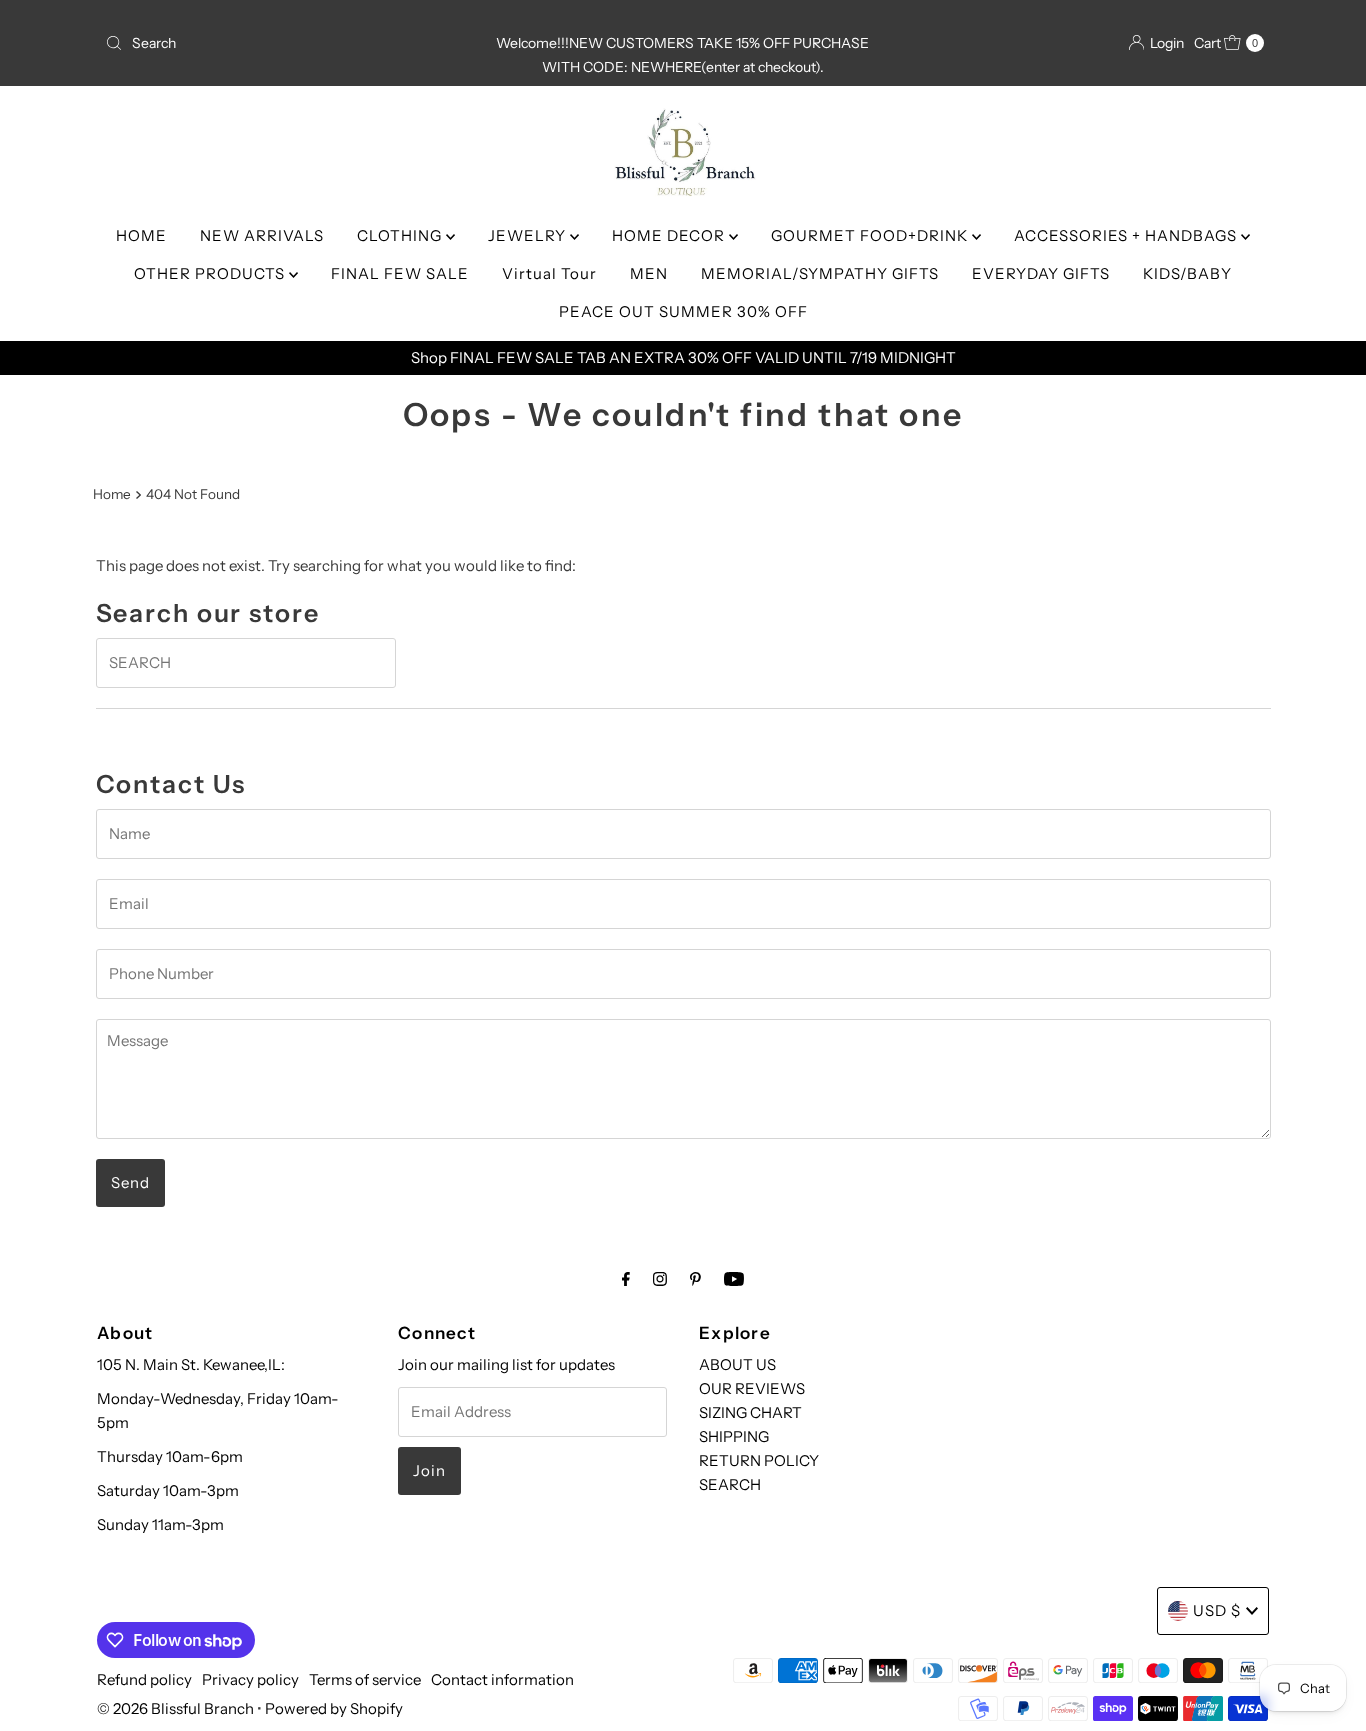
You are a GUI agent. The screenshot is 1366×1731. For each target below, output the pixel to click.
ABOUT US (737, 1364)
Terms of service (365, 1679)
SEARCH (730, 1484)
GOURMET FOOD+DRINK (871, 235)
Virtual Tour (549, 273)
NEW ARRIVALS (262, 235)
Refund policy (144, 1679)
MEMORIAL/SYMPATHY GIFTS (820, 273)
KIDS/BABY (1187, 273)
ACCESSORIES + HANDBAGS (1127, 235)
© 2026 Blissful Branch (177, 1708)
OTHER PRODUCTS (211, 273)
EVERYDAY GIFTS (1041, 273)
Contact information (502, 1679)
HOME (141, 235)
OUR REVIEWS (752, 1388)
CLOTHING (401, 235)
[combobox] (287, 43)
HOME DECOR (670, 235)
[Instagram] (660, 1279)
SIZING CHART (750, 1412)
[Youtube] (734, 1279)
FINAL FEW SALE (400, 273)
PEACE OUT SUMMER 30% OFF (683, 311)
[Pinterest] (695, 1279)
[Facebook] (626, 1279)
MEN (649, 273)
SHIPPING (734, 1436)
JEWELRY (529, 235)
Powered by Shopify (334, 1708)
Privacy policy (250, 1679)
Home (112, 494)
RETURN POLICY (759, 1460)
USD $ (1217, 1610)
